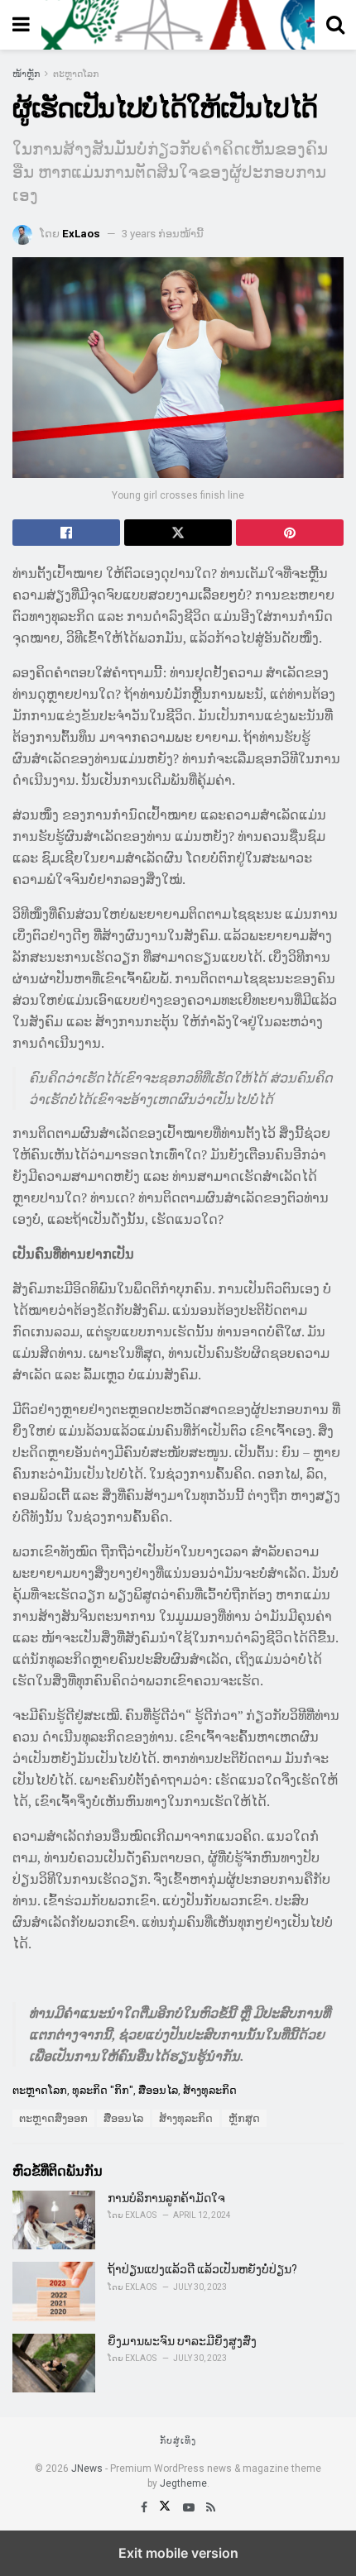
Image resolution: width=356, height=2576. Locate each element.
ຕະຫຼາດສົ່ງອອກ (53, 2118)
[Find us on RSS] (211, 2507)
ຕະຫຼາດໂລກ (76, 74)
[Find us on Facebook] (145, 2507)
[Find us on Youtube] (190, 2507)
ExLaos (81, 234)
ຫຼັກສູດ (244, 2118)
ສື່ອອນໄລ (158, 2090)
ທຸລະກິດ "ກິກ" (103, 2090)
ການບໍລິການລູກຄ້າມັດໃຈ (166, 2198)
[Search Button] (335, 25)
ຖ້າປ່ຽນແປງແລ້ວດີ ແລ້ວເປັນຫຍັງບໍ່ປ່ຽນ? (202, 2269)
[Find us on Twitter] (166, 2507)
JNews (87, 2468)
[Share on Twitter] (178, 533)
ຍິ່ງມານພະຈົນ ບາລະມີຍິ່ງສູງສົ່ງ (182, 2341)
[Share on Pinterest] (290, 533)
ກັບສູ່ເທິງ (178, 2441)
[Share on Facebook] (66, 533)
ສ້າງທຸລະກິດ (210, 2090)
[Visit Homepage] (178, 25)
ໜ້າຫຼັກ (26, 74)
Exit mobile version (178, 2553)
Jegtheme (183, 2483)
